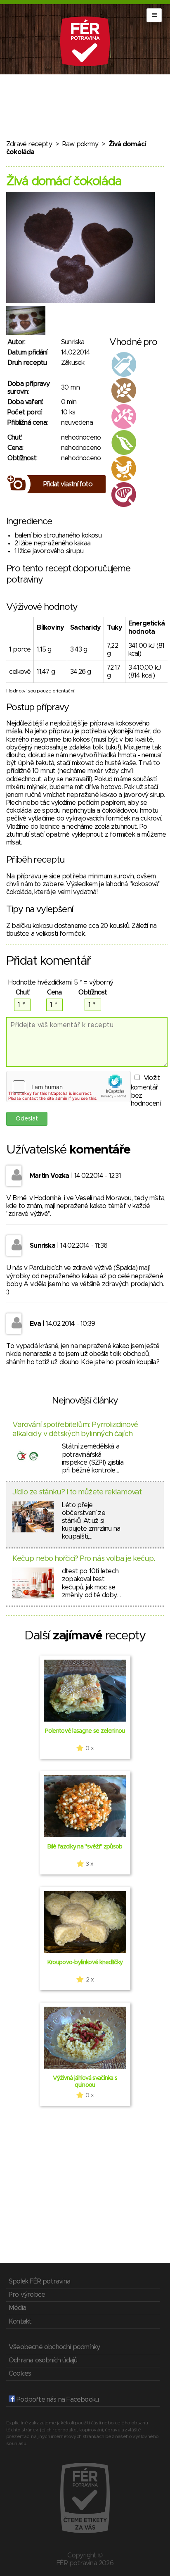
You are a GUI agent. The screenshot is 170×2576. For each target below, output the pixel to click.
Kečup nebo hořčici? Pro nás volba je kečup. (84, 1559)
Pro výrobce (27, 2295)
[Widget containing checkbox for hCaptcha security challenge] (68, 1087)
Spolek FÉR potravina (39, 2281)
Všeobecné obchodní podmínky (54, 2347)
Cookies (20, 2374)
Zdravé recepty (29, 144)
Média (17, 2308)
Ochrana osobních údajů (43, 2360)
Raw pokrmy (80, 144)
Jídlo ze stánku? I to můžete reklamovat (77, 1492)
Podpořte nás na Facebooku (57, 2400)
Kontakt (20, 2321)
